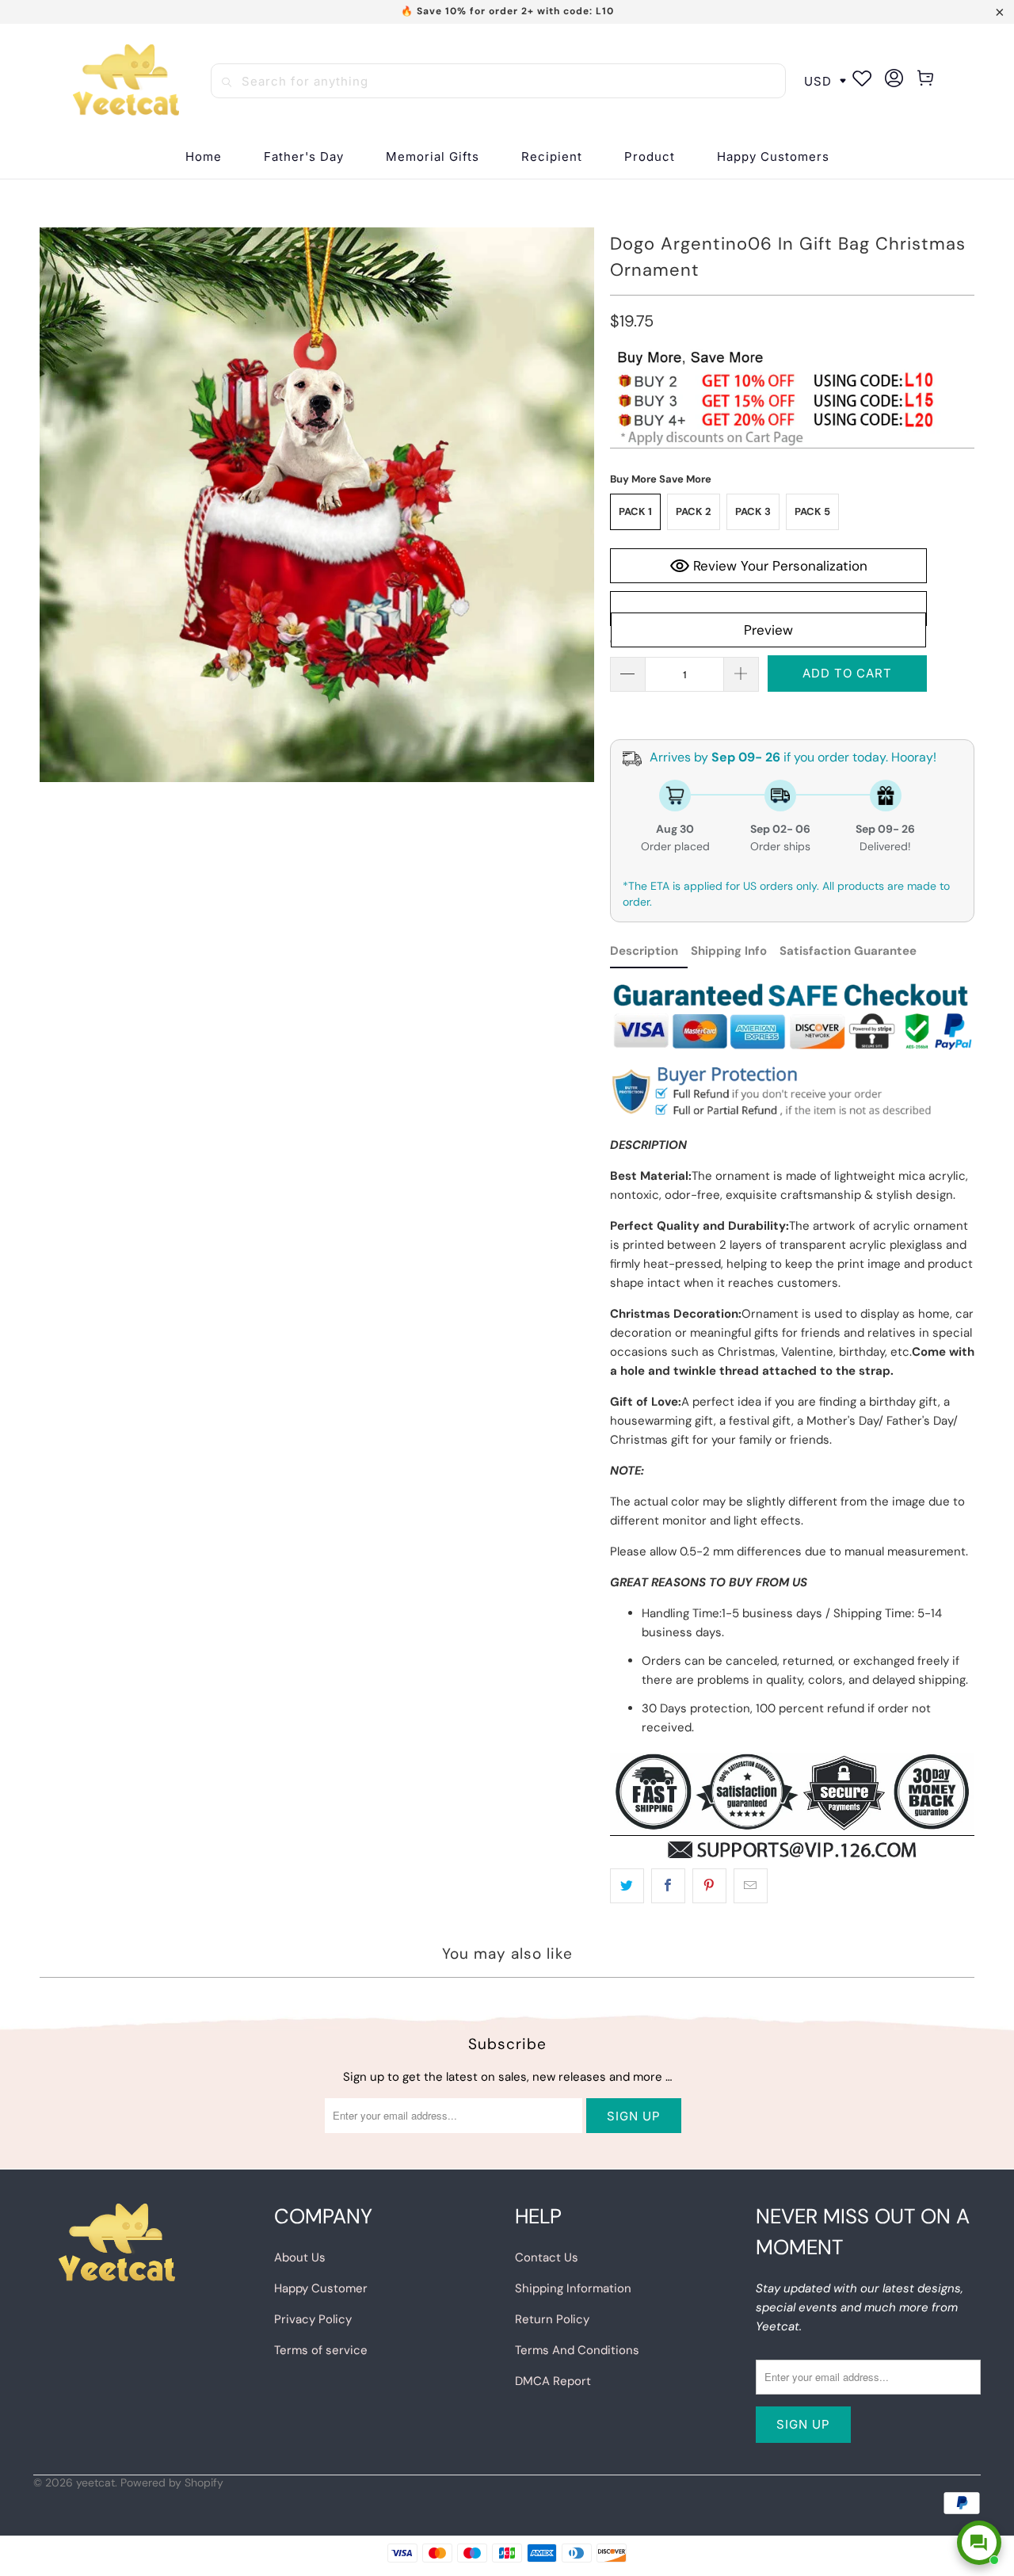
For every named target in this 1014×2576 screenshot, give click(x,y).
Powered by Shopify (172, 2483)
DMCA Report (553, 2381)
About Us (300, 2257)
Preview (768, 630)
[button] (552, 157)
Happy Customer (321, 2288)
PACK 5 (812, 511)
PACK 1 (635, 511)
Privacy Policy (313, 2319)
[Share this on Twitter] (627, 1886)
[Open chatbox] (979, 2543)
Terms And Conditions (577, 2350)
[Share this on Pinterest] (709, 1886)
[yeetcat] (126, 81)
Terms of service (321, 2350)
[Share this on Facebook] (668, 1886)
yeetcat (95, 2483)
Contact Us (547, 2257)
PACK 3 (753, 511)
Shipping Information (573, 2288)
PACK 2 (694, 511)
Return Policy (552, 2319)
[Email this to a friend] (751, 1886)
